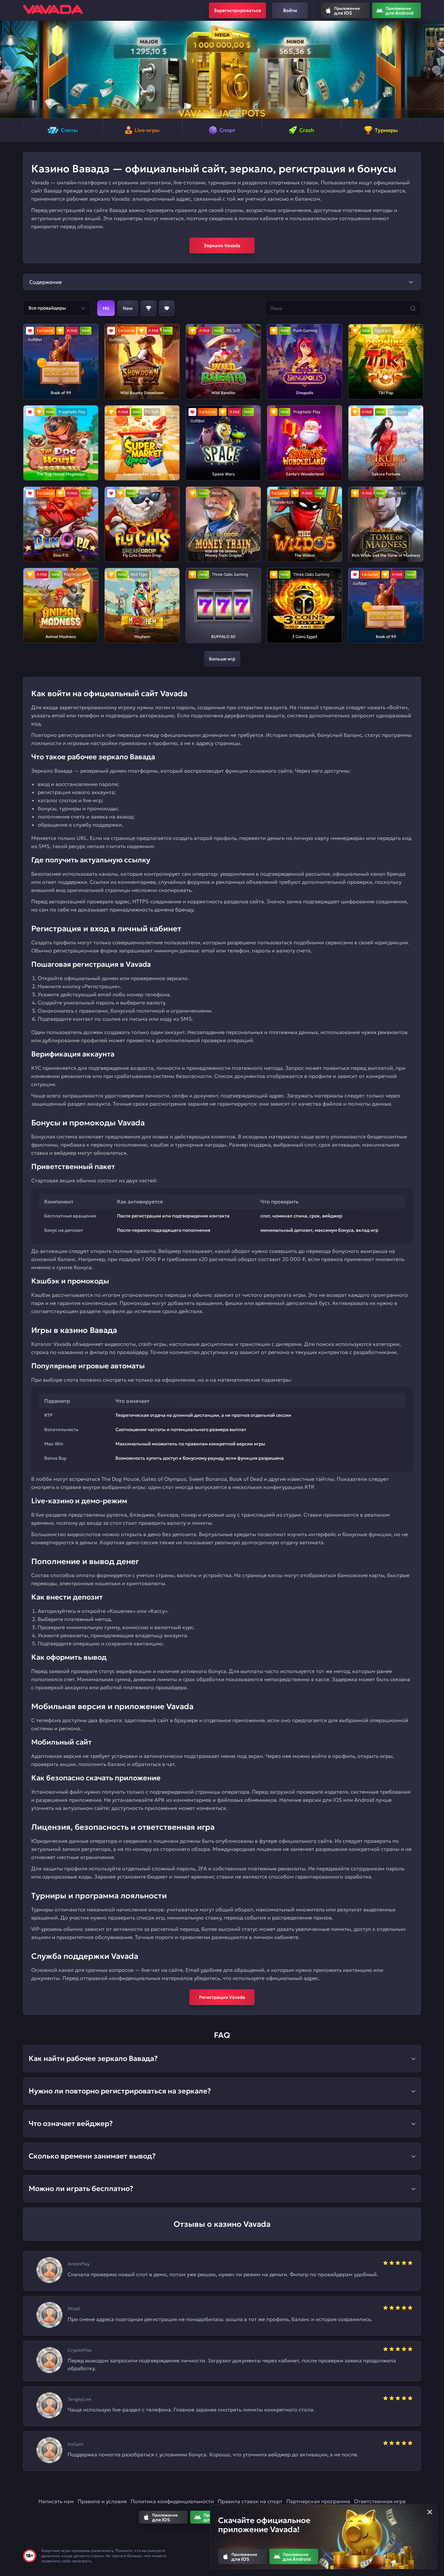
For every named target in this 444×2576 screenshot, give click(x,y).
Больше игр (222, 659)
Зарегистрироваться (237, 10)
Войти (290, 10)
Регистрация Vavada (222, 1997)
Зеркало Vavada (222, 246)
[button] (8, 70)
